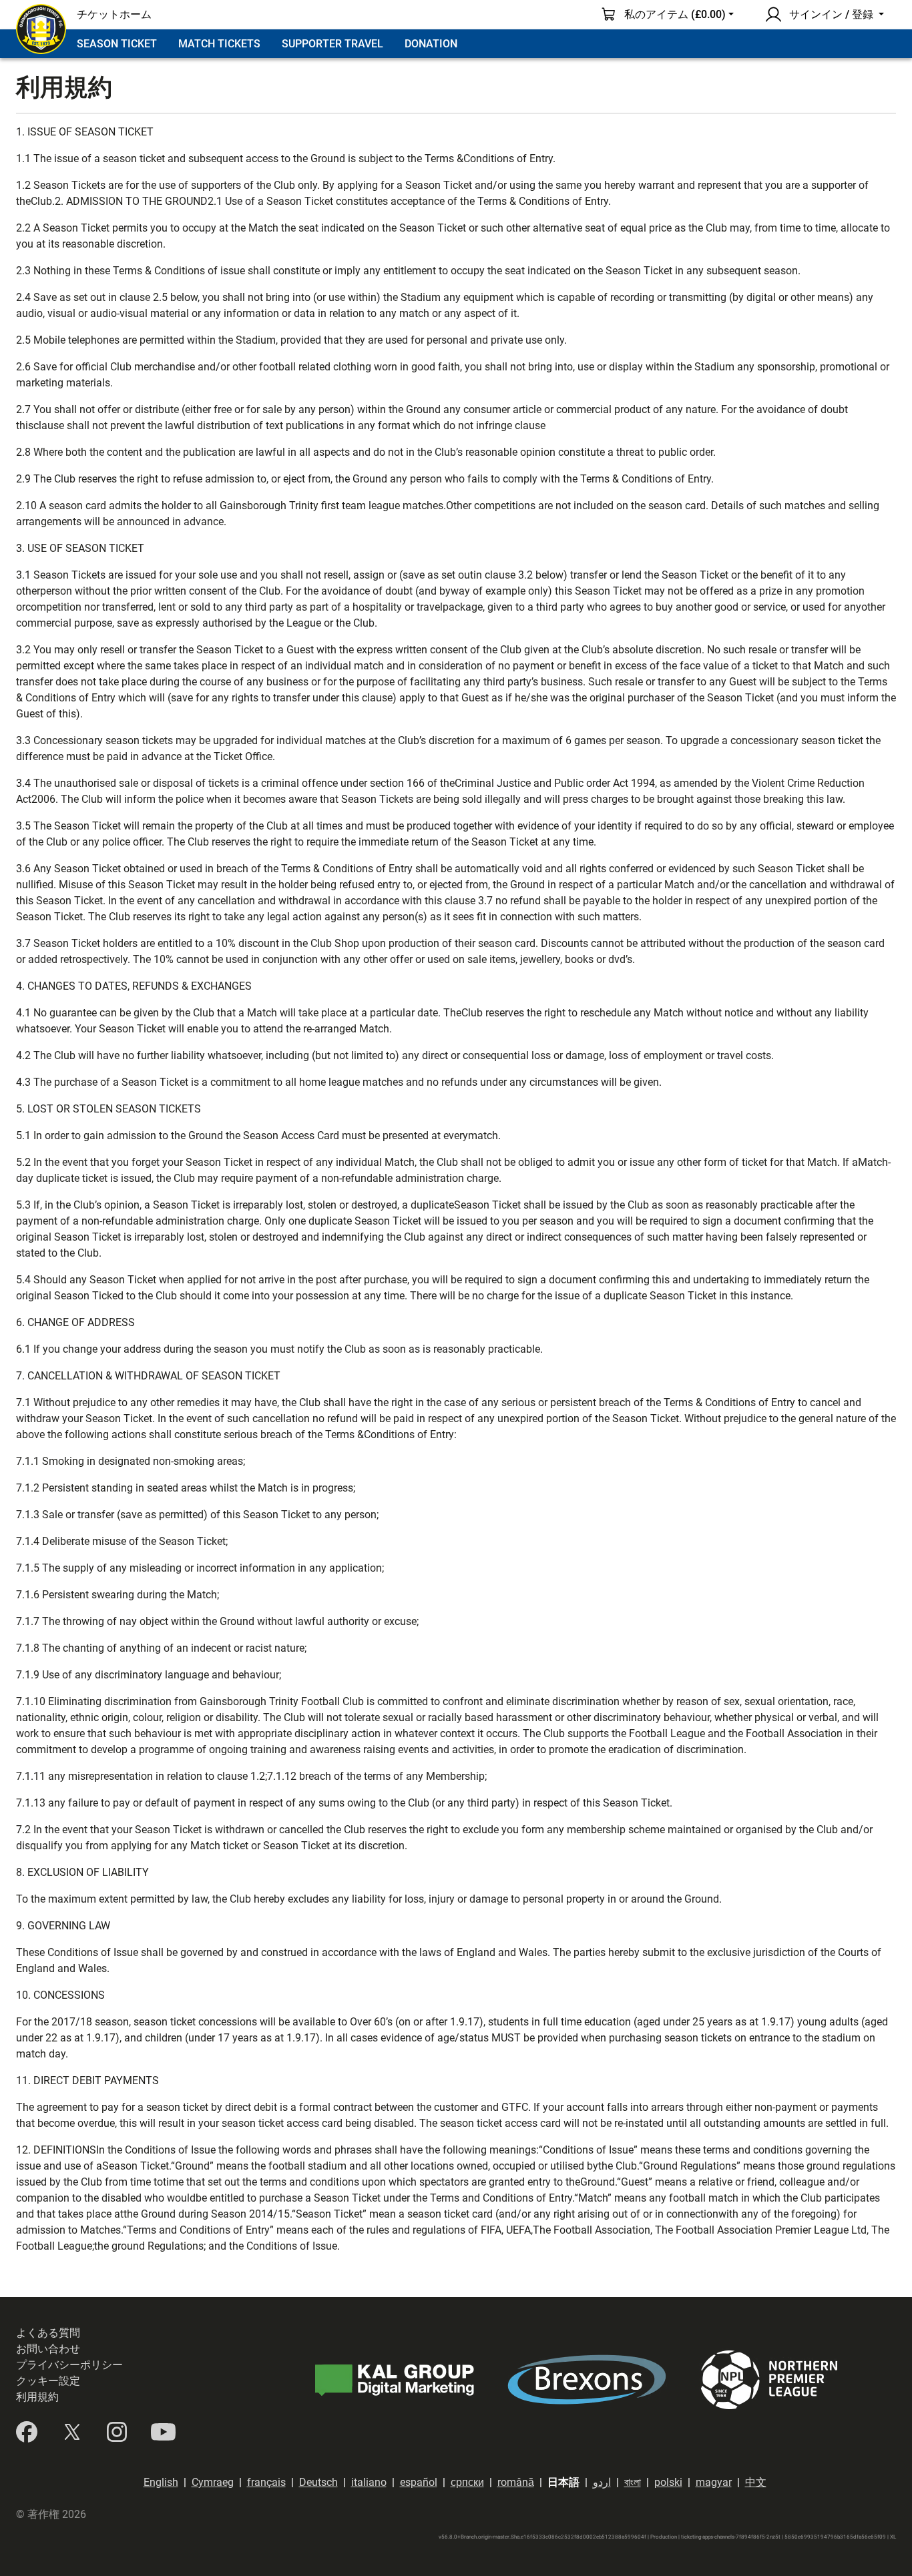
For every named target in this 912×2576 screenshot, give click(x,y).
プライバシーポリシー (69, 2365)
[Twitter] (72, 2432)
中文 (756, 2482)
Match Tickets (219, 44)
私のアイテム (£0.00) (675, 14)
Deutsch (318, 2482)
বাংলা (633, 2482)
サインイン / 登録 (831, 14)
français (266, 2482)
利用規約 (37, 2397)
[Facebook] (27, 2432)
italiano (369, 2482)
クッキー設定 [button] (48, 2381)
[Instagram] (117, 2432)
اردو (602, 2482)
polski (668, 2482)
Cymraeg (213, 2482)
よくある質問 (48, 2333)
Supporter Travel (332, 44)
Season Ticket (117, 44)
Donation (431, 44)
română (516, 2482)
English (161, 2482)
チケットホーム (114, 14)
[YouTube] (163, 2432)
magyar (714, 2482)
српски (467, 2482)
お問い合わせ (48, 2349)
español (419, 2482)
